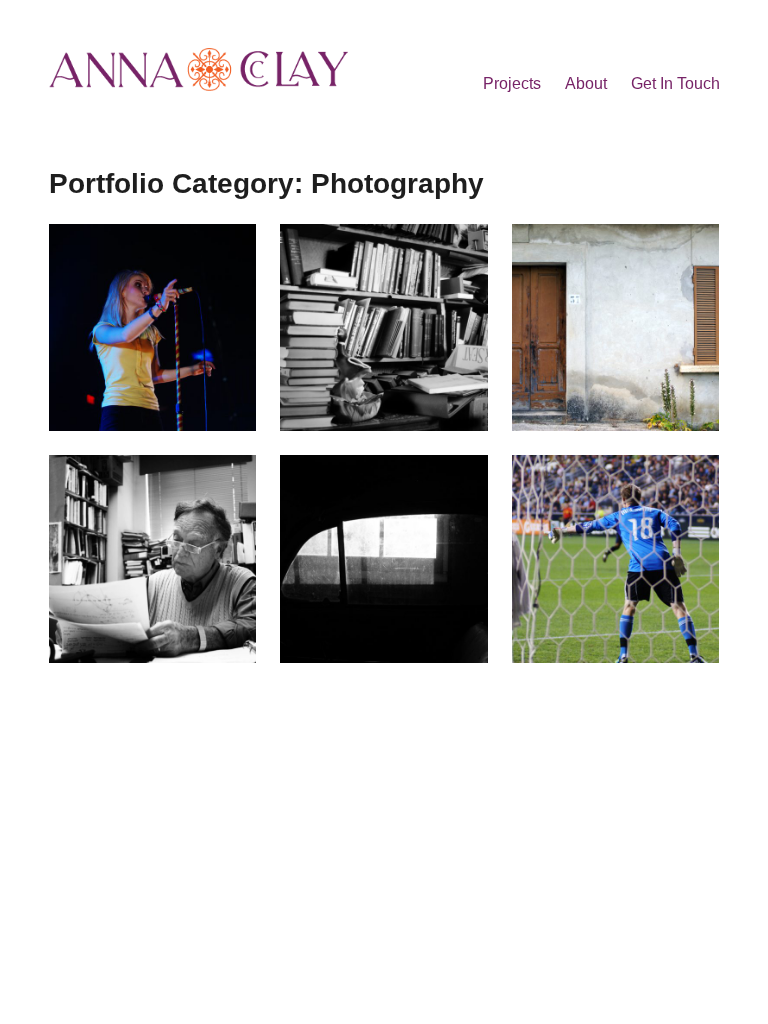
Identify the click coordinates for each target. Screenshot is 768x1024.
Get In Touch (675, 83)
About (586, 83)
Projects (512, 83)
